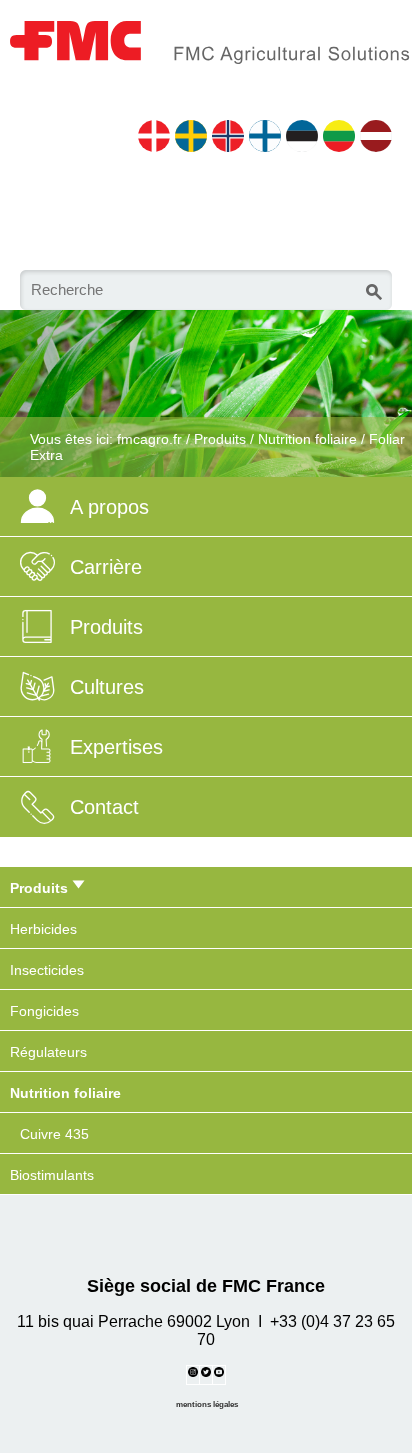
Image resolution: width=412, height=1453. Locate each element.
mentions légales (207, 1404)
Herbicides (43, 929)
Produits (220, 439)
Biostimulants (52, 1175)
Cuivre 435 (54, 1134)
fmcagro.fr (149, 439)
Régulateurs (48, 1052)
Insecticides (47, 970)
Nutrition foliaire (307, 439)
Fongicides (44, 1011)
